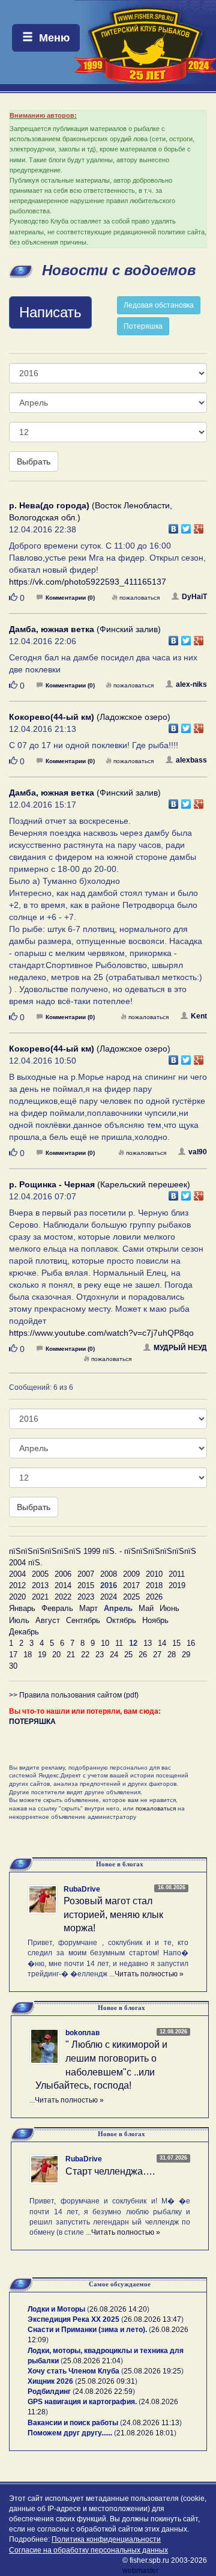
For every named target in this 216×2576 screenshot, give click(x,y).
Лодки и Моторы (56, 2309)
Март (88, 1608)
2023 (86, 1597)
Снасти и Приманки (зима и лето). (87, 2330)
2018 (154, 1585)
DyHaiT (194, 597)
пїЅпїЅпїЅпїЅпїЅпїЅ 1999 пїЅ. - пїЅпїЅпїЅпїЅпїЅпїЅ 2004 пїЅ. (103, 1557)
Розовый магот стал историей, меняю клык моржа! (113, 1915)
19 (42, 1655)
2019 (177, 1585)
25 (128, 1655)
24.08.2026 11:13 (151, 2423)
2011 (177, 1574)
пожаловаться (139, 598)
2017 (131, 1585)
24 (114, 1655)
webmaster (140, 2571)
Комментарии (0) (70, 598)
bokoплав (82, 2033)
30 (13, 1666)
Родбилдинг (49, 2392)
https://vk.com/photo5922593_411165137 (88, 582)
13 (148, 1643)
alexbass (191, 760)
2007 (86, 1574)
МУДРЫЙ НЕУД (180, 1348)
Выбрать (34, 461)
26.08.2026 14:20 (118, 2309)
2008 (109, 1574)
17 (13, 1655)
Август (48, 1620)
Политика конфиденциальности (106, 2539)
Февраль (57, 1608)
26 (143, 1655)
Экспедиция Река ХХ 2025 (73, 2319)
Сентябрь (83, 1620)
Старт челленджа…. (110, 2171)
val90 (198, 1152)
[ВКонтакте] (174, 526)
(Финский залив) (85, 629)
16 (191, 1643)
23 (100, 1655)
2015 (86, 1585)
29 (186, 1655)
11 (119, 1643)
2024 (109, 1597)
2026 (154, 1597)
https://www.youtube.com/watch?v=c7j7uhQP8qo (101, 1333)
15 (176, 1643)
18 (28, 1655)
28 (172, 1655)
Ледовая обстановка (159, 305)
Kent (199, 1016)
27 (157, 1655)
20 (56, 1655)
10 (105, 1643)
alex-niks (191, 684)
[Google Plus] (199, 526)
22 (85, 1655)
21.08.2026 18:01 (145, 2433)
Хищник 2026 (50, 2381)
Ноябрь (155, 1620)
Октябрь (121, 1620)
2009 (131, 1574)
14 (162, 1643)
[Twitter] (186, 526)
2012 (17, 1585)
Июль (19, 1620)
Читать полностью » (149, 1974)
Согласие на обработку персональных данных (88, 2550)
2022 (63, 1597)
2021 (40, 1597)
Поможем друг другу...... (70, 2433)
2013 (40, 1585)
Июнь (169, 1608)
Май (146, 1608)
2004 (17, 1574)
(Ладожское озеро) (90, 717)
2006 (63, 1574)
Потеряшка (143, 326)
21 (71, 1655)
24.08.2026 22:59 (104, 2392)
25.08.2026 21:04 (92, 2361)
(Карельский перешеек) (100, 1184)
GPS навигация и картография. (82, 2402)
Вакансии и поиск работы (73, 2423)
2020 (17, 1597)
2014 (63, 1585)
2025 (131, 1597)
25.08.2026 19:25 (152, 2371)
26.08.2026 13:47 (152, 2319)
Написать (50, 312)
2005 (40, 1574)
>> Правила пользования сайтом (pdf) (74, 1695)
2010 (154, 1574)
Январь (22, 1608)
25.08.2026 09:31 (106, 2381)
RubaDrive (82, 1889)
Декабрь (24, 1632)
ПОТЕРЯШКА (32, 1722)
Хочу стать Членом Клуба (73, 2371)
